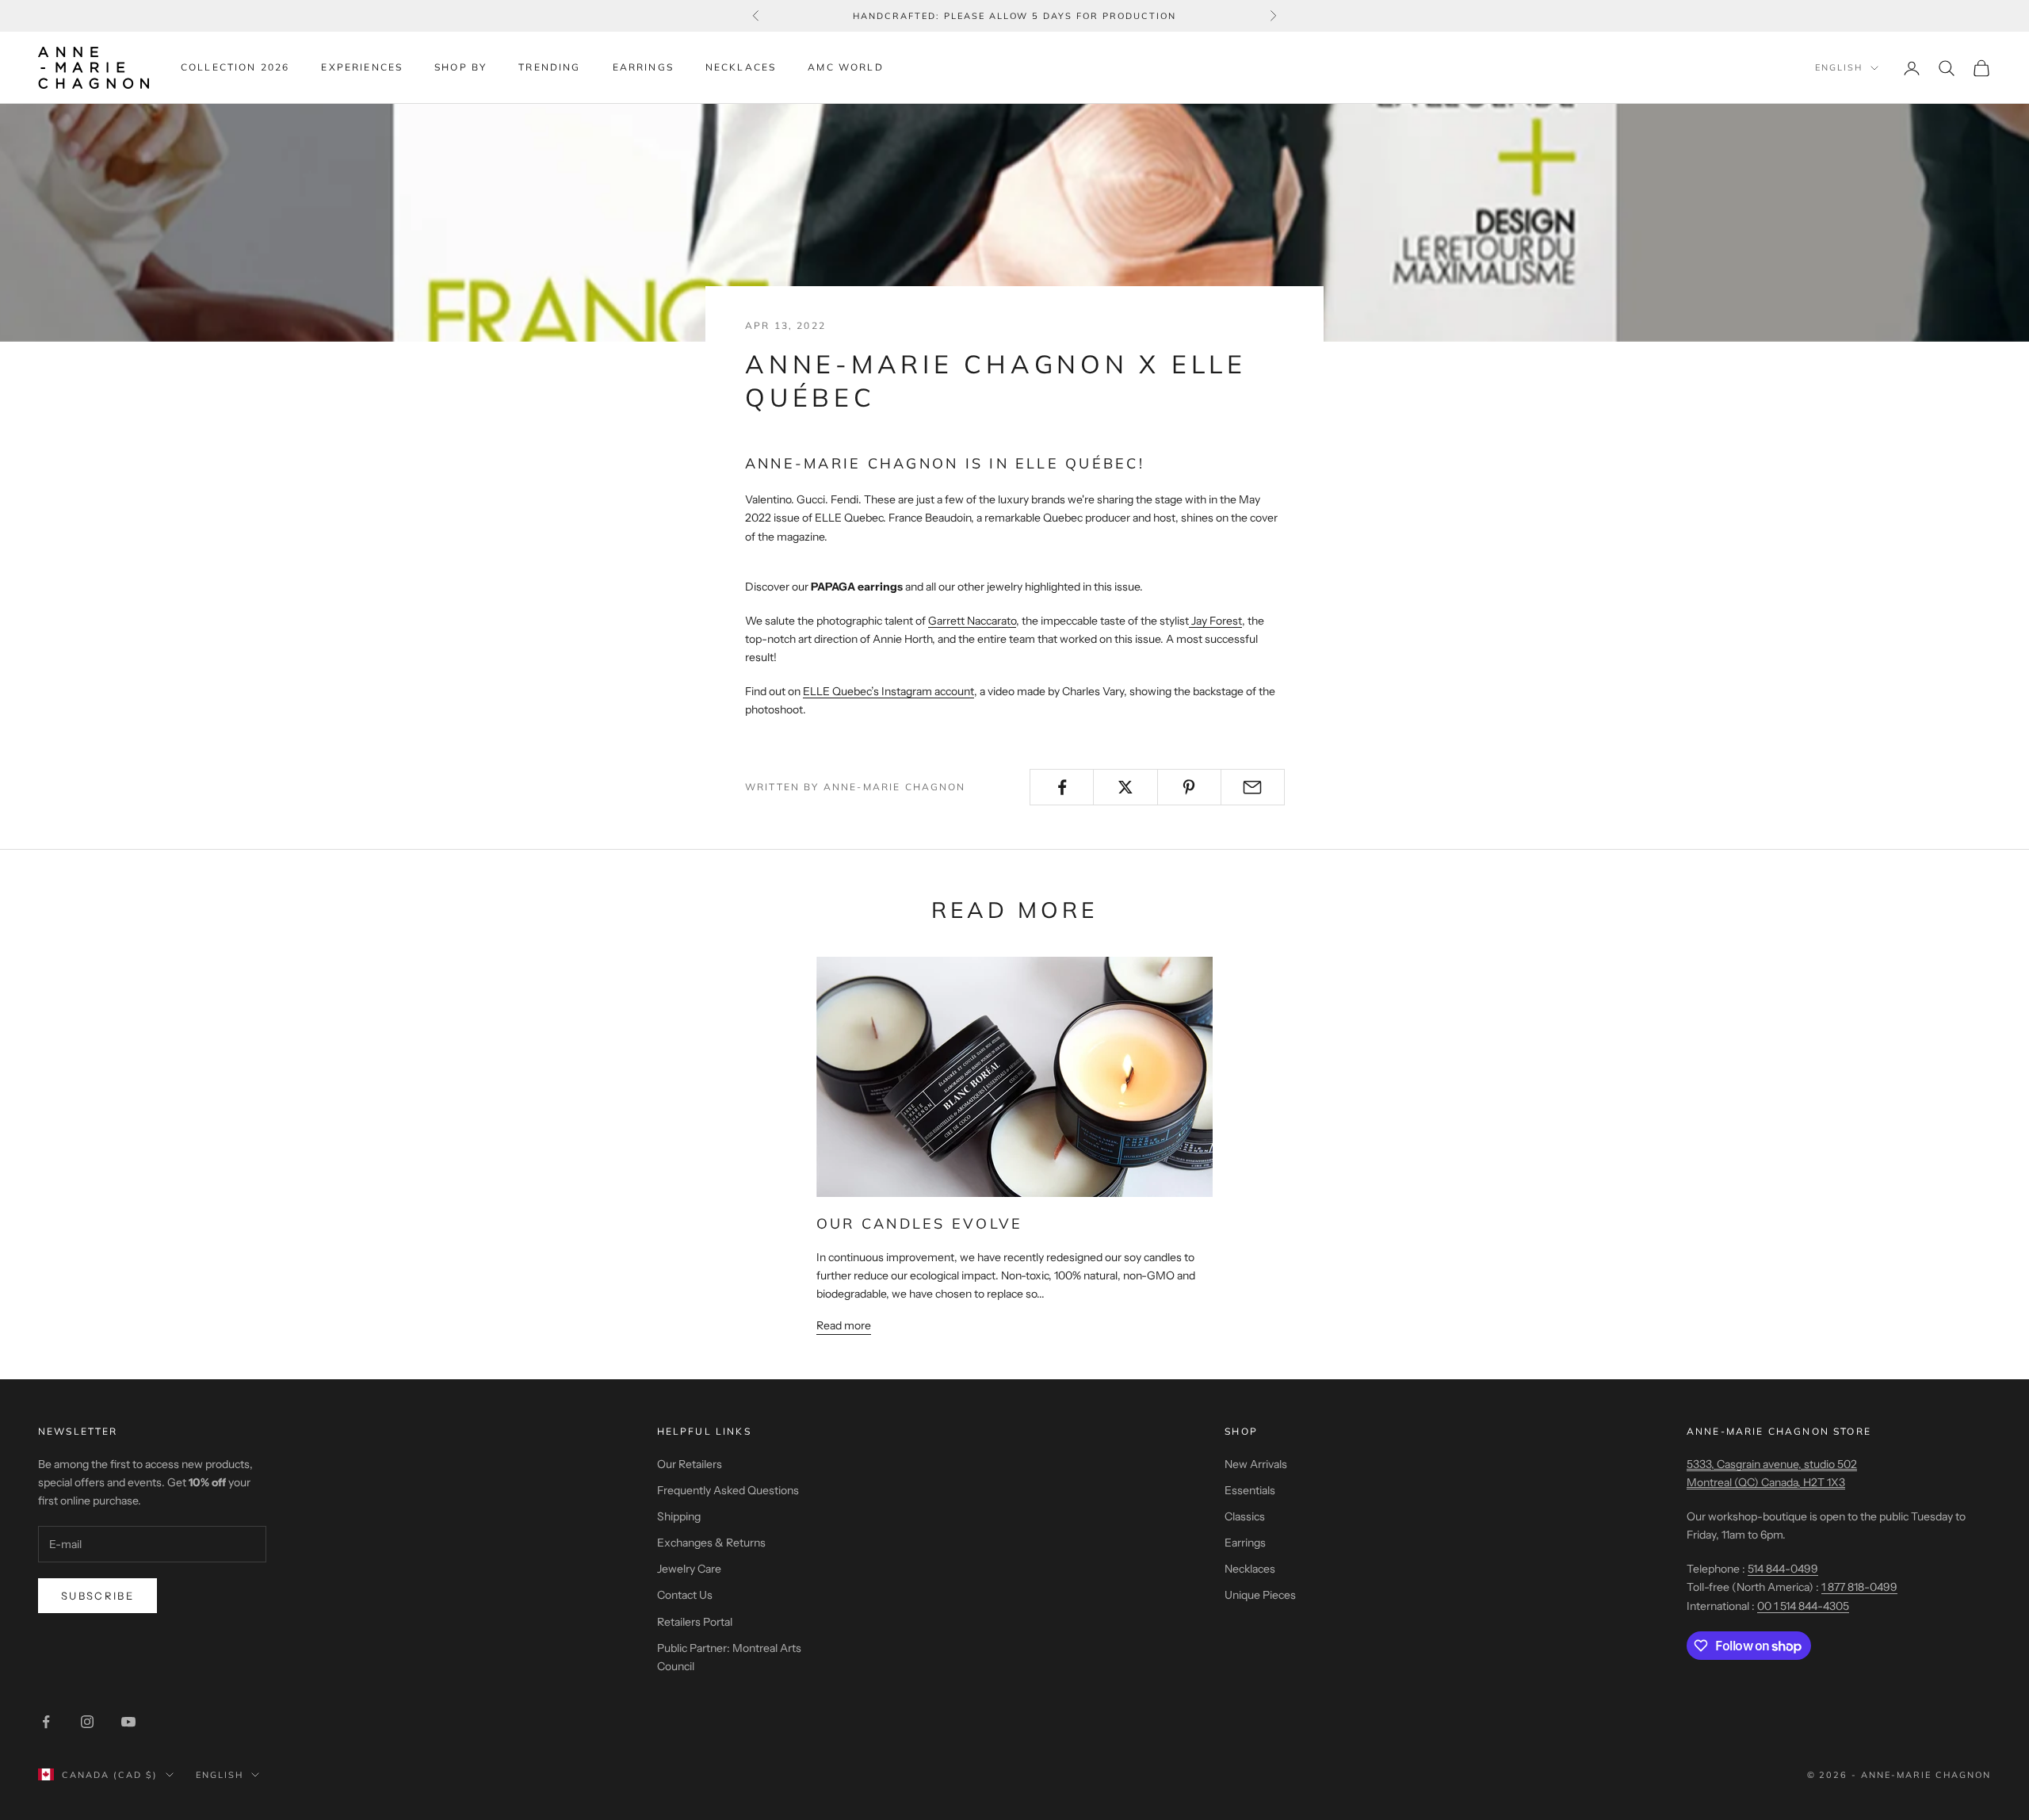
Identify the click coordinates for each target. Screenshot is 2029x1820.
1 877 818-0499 (1859, 1587)
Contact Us (685, 1595)
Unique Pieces (1260, 1595)
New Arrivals (1256, 1464)
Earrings (643, 67)
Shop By (460, 67)
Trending (549, 67)
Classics (1245, 1516)
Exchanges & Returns (711, 1543)
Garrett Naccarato (972, 621)
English (1839, 68)
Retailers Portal (695, 1622)
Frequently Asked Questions (728, 1490)
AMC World (845, 67)
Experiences (362, 67)
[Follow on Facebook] (46, 1722)
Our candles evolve (919, 1224)
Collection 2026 (235, 67)
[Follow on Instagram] (87, 1722)
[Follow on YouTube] (128, 1722)
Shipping (679, 1516)
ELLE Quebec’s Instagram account (888, 691)
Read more (844, 1325)
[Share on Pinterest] (1189, 787)
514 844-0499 (1783, 1569)
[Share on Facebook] (1062, 787)
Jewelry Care (689, 1569)
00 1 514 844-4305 (1803, 1606)
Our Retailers (690, 1464)
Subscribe (97, 1596)
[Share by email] (1253, 787)
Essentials (1250, 1490)
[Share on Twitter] (1125, 787)
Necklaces (741, 67)
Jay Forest (1217, 621)
